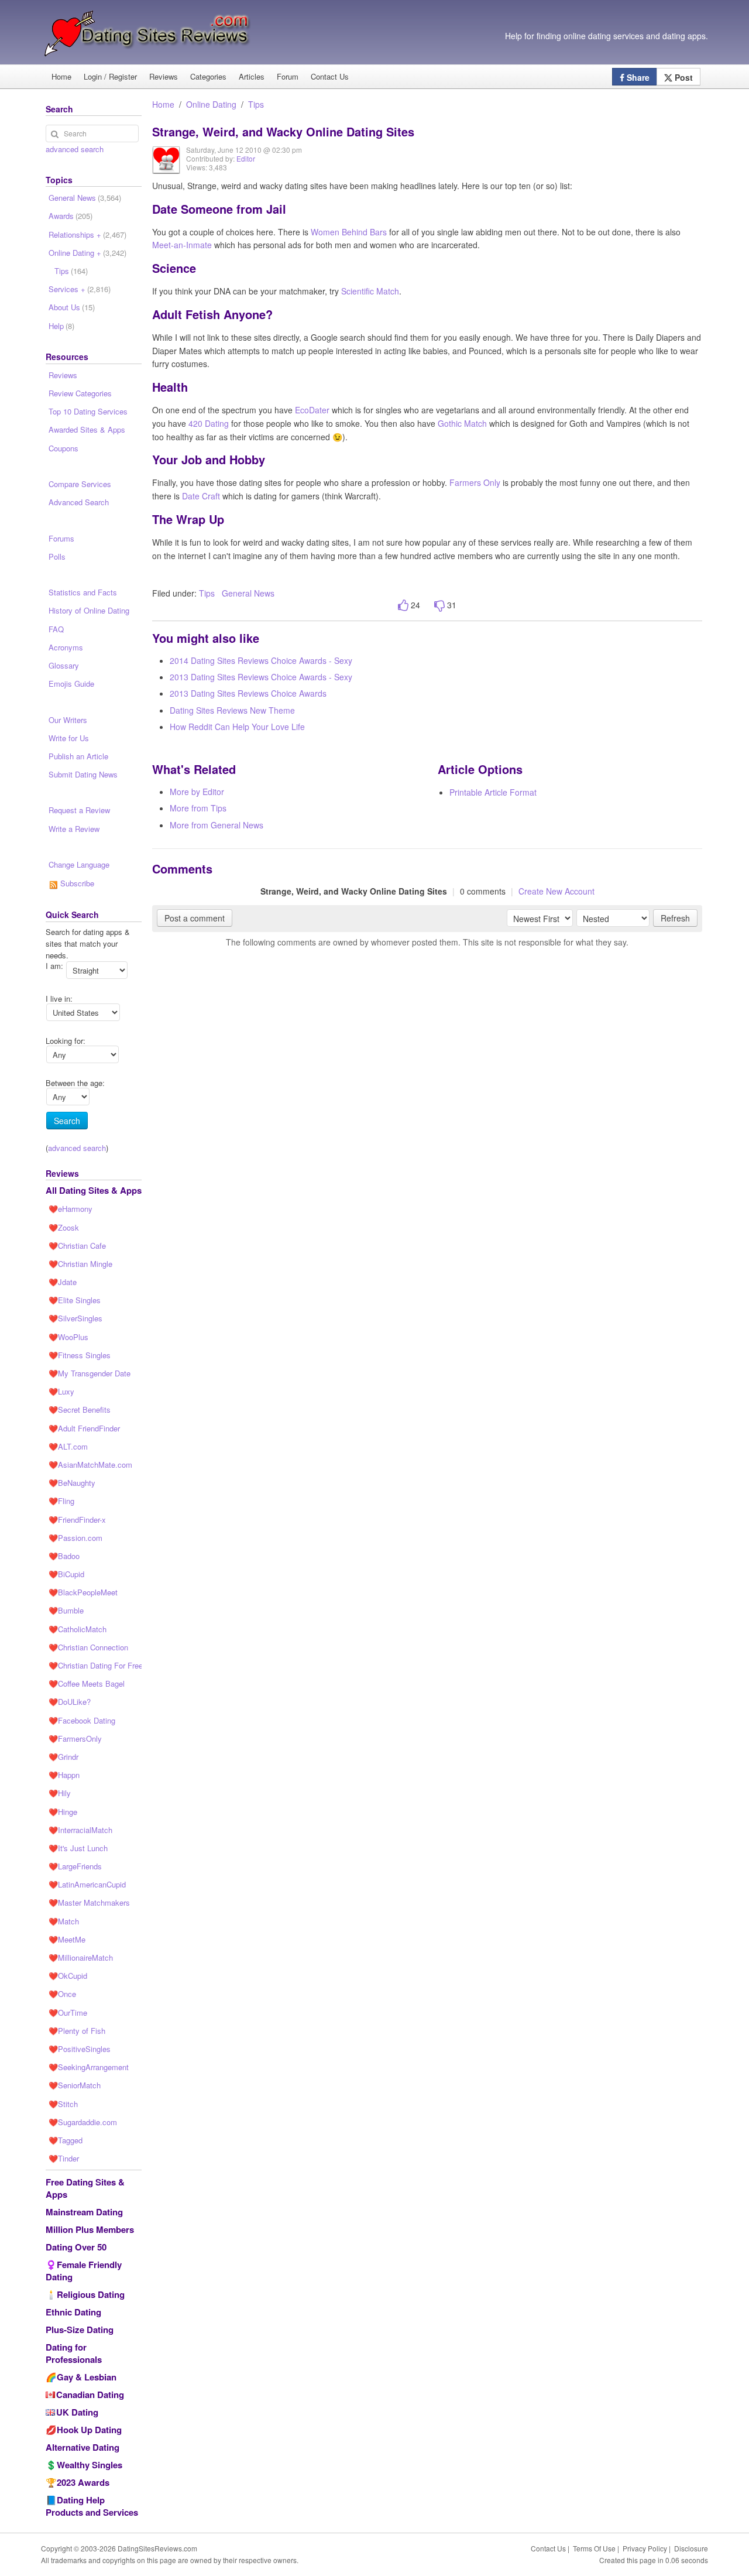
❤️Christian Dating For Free (95, 1665)
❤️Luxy (61, 1391)
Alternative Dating (83, 2447)
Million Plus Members (90, 2229)
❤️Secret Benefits (80, 1409)
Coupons (63, 448)
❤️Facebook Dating (82, 1720)
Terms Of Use (594, 2548)
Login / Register (110, 76)
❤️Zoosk (64, 1227)
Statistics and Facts (83, 592)
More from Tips (198, 808)
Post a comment (195, 918)
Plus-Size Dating (80, 2330)
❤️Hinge (63, 1812)
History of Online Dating (89, 610)
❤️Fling (61, 1501)
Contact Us (330, 76)
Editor (246, 158)
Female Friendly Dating (84, 2271)
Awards (71, 216)
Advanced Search (79, 502)
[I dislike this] (439, 606)
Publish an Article (78, 756)
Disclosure (691, 2548)
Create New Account (556, 891)
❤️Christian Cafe (77, 1246)
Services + (80, 289)
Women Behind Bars (349, 232)
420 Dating (209, 423)
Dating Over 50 (76, 2247)
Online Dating (211, 104)
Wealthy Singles (90, 2465)
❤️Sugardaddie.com (83, 2122)
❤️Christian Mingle (80, 1264)
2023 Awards (83, 2482)
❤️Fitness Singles (80, 1355)
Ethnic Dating (73, 2312)
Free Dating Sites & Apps (85, 2188)
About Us (72, 307)
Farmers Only (475, 482)
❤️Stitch (63, 2104)
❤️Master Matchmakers (89, 1902)
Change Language (79, 864)
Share (637, 77)
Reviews (164, 76)
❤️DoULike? (70, 1702)
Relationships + (87, 234)
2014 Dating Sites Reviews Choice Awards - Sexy (261, 660)
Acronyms (66, 647)
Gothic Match (462, 423)
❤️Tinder (64, 2158)
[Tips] (166, 168)
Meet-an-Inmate (182, 245)
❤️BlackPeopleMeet (83, 1592)
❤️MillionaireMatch (81, 1957)
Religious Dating (91, 2294)
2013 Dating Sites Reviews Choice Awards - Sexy (261, 677)
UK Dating (77, 2412)
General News (248, 593)
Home (61, 76)
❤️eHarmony (71, 1209)
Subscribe (76, 883)
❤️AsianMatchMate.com (90, 1465)
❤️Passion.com (75, 1538)
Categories (208, 76)
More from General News (217, 825)
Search (67, 1121)
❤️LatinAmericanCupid (87, 1884)
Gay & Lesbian (87, 2377)
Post (683, 77)
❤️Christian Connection (88, 1647)
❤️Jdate (63, 1282)
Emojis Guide (71, 684)
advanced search (75, 149)
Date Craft (201, 496)
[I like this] (403, 606)
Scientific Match (370, 291)
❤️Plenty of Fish (77, 2031)
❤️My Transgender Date (90, 1373)
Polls (57, 556)
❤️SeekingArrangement (89, 2067)
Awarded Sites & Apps (87, 429)
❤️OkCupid (68, 1976)
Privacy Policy (645, 2548)
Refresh (675, 918)
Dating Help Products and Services (92, 2506)
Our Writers (68, 720)
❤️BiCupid (66, 1574)
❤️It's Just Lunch (78, 1848)
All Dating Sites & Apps (94, 1190)
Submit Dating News (83, 774)
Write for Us (69, 738)
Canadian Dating (90, 2395)
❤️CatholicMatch (78, 1629)
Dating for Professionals (74, 2353)
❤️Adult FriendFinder (84, 1428)
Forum (288, 76)
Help (61, 326)
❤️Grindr (63, 1757)
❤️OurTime (68, 2012)
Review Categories (80, 393)
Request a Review (79, 810)
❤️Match (64, 1921)
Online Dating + (87, 253)
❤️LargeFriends (75, 1866)
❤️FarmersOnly (75, 1739)
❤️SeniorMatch (75, 2085)
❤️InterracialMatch (80, 1830)
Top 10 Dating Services (88, 411)
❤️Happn (64, 1775)
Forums (61, 538)
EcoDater (312, 410)
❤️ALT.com (68, 1446)
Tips (256, 104)
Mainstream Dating (84, 2212)
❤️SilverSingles (75, 1318)
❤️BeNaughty (72, 1483)
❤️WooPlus (68, 1337)
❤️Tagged (66, 2140)
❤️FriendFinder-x (77, 1520)
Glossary (64, 665)
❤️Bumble (66, 1610)
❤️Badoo (64, 1556)
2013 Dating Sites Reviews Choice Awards (248, 693)
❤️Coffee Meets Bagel (87, 1683)
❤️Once (62, 1994)
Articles (252, 76)
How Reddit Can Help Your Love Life (237, 727)
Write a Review (74, 829)
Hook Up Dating (89, 2430)
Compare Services (80, 484)
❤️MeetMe (67, 1939)
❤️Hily (60, 1793)
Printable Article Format (493, 792)
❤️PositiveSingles (80, 2049)
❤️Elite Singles (75, 1300)
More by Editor (197, 792)
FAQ (56, 629)
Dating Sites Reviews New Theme (232, 710)
